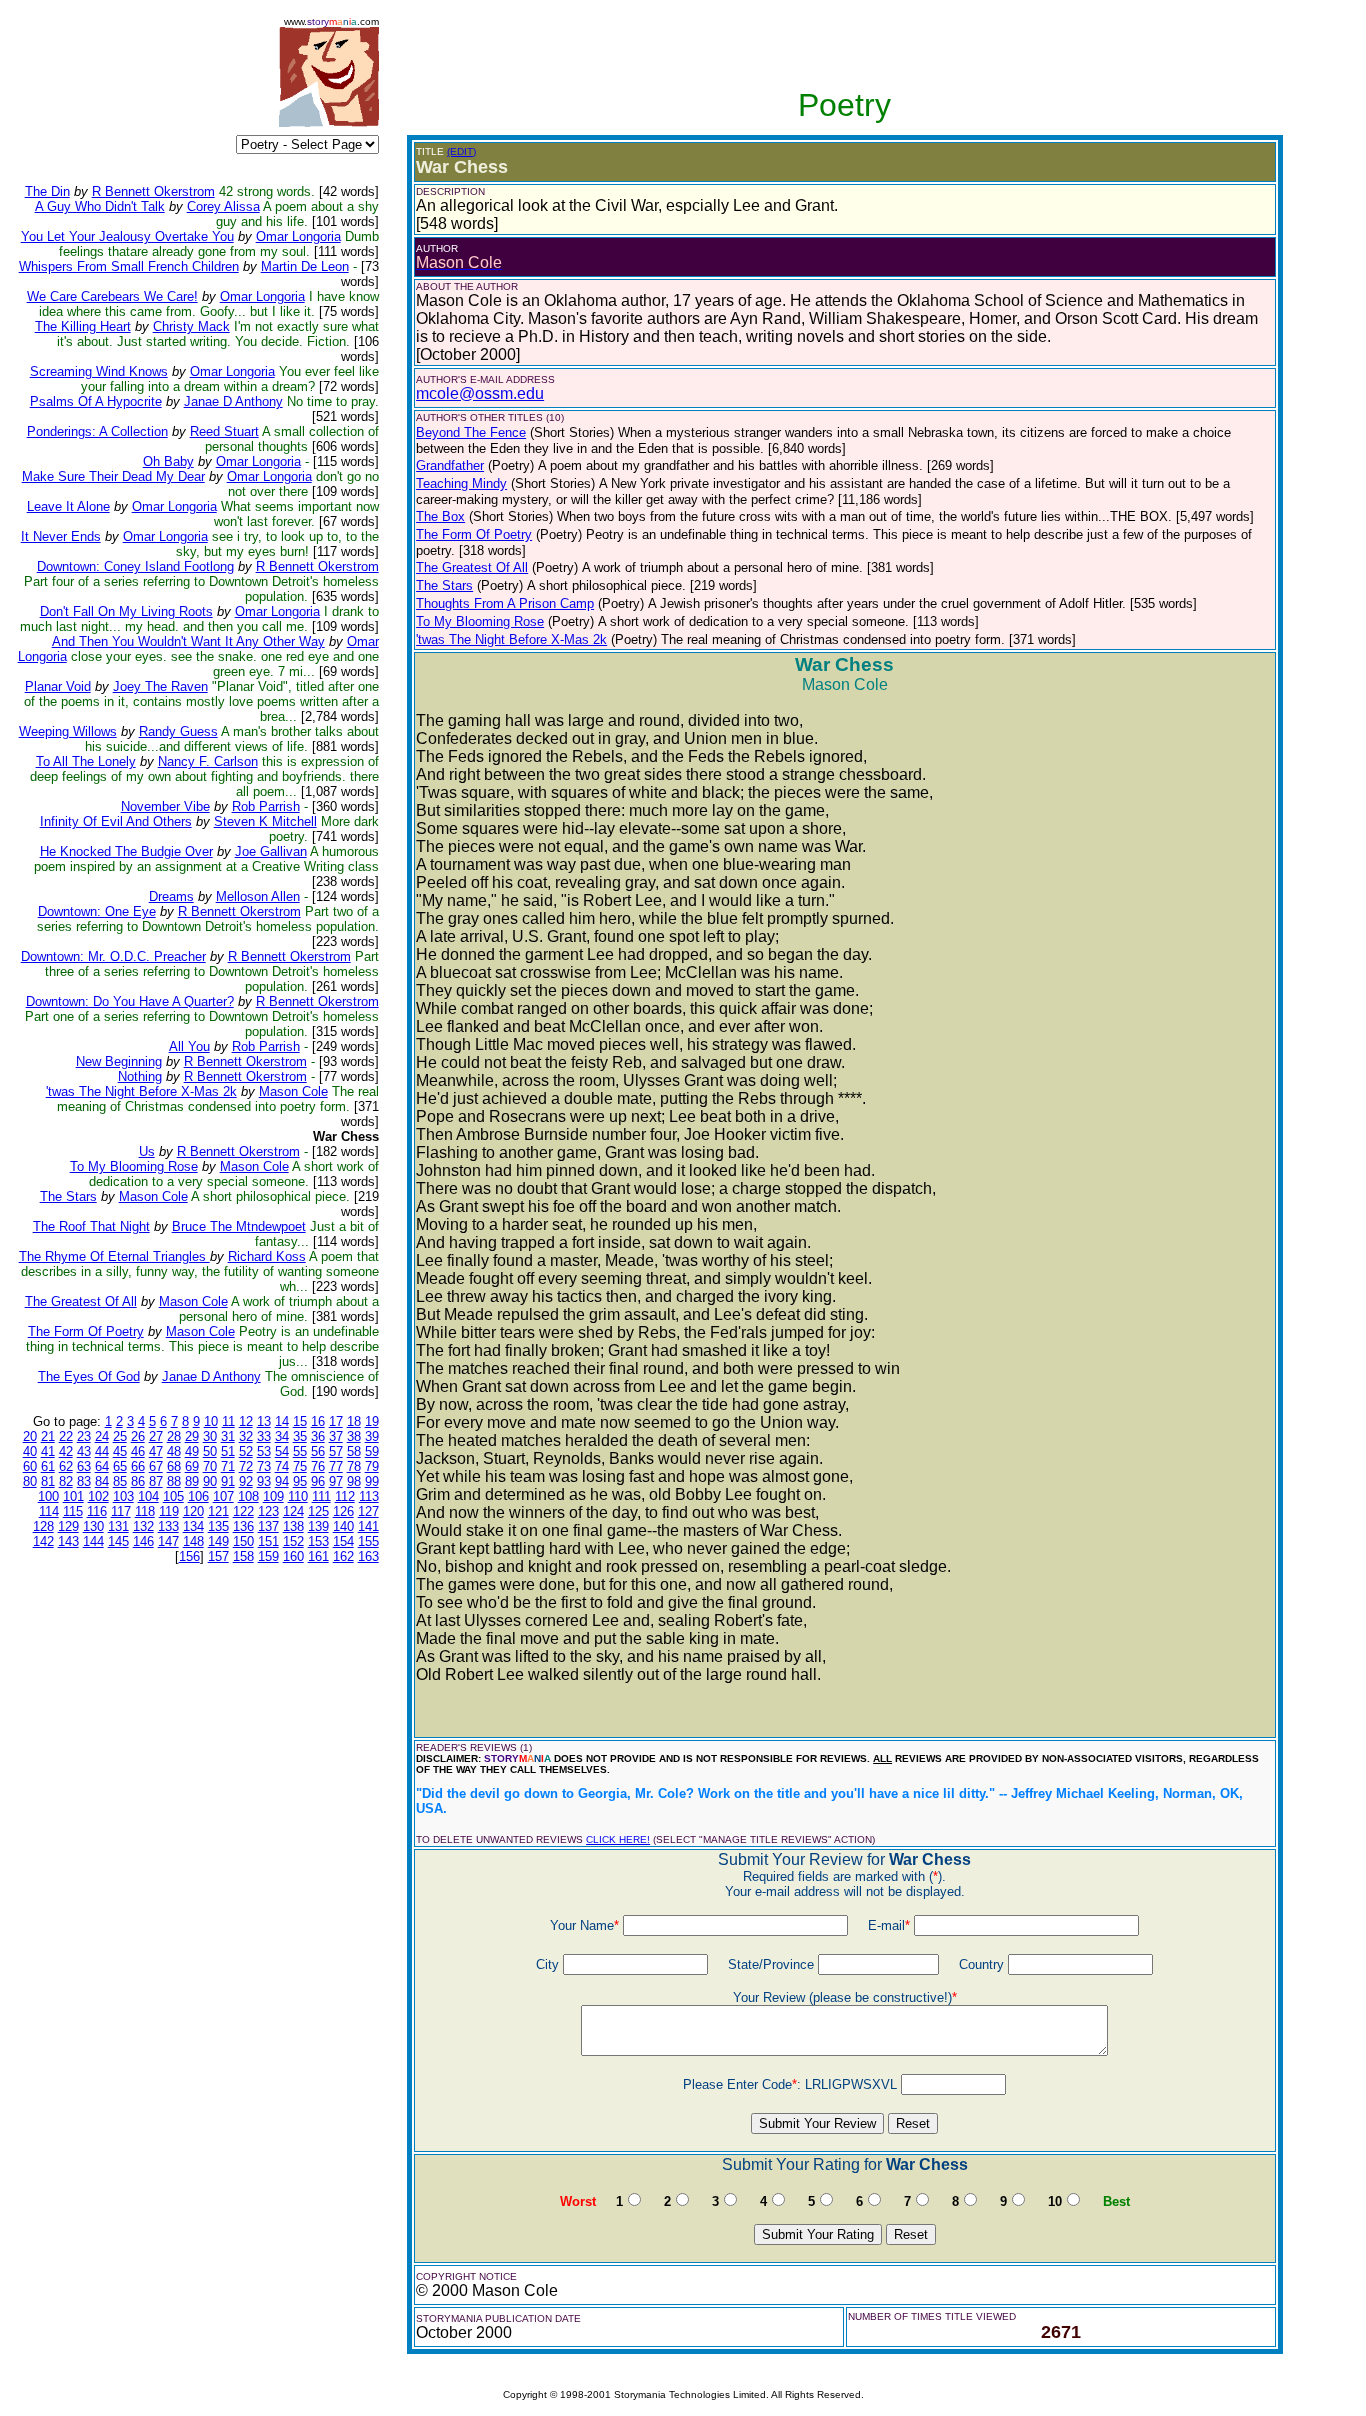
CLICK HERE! (618, 1839)
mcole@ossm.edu (480, 393)
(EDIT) (461, 151)
